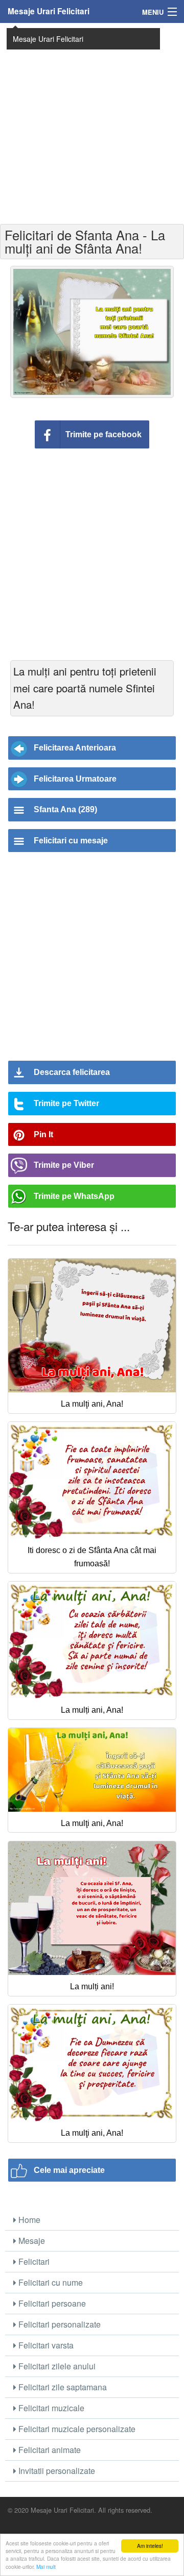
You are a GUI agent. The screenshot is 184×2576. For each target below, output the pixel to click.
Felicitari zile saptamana (62, 2387)
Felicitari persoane (51, 2303)
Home (28, 2220)
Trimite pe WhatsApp (74, 1196)
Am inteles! (150, 2546)
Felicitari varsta (45, 2345)
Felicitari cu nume (50, 2282)
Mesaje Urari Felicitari (49, 11)
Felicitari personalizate (59, 2324)
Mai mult (46, 2567)
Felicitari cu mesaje (71, 841)
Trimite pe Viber (64, 1165)
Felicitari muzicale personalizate (76, 2429)
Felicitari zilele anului (56, 2366)
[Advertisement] (92, 122)
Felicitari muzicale (50, 2408)
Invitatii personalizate (56, 2471)
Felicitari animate (49, 2450)
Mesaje (31, 2241)
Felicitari (33, 2261)
